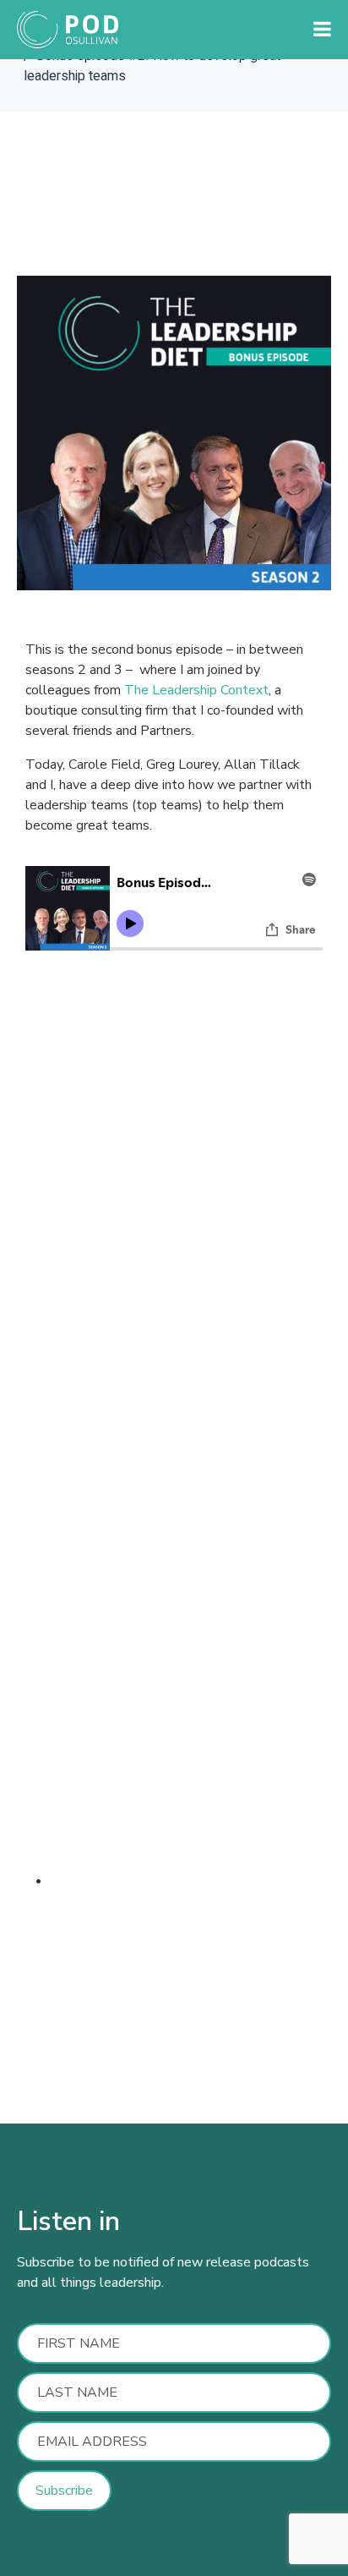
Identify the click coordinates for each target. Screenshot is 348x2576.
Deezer (97, 2020)
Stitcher (41, 2020)
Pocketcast (164, 2020)
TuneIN (231, 2020)
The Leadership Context (196, 690)
